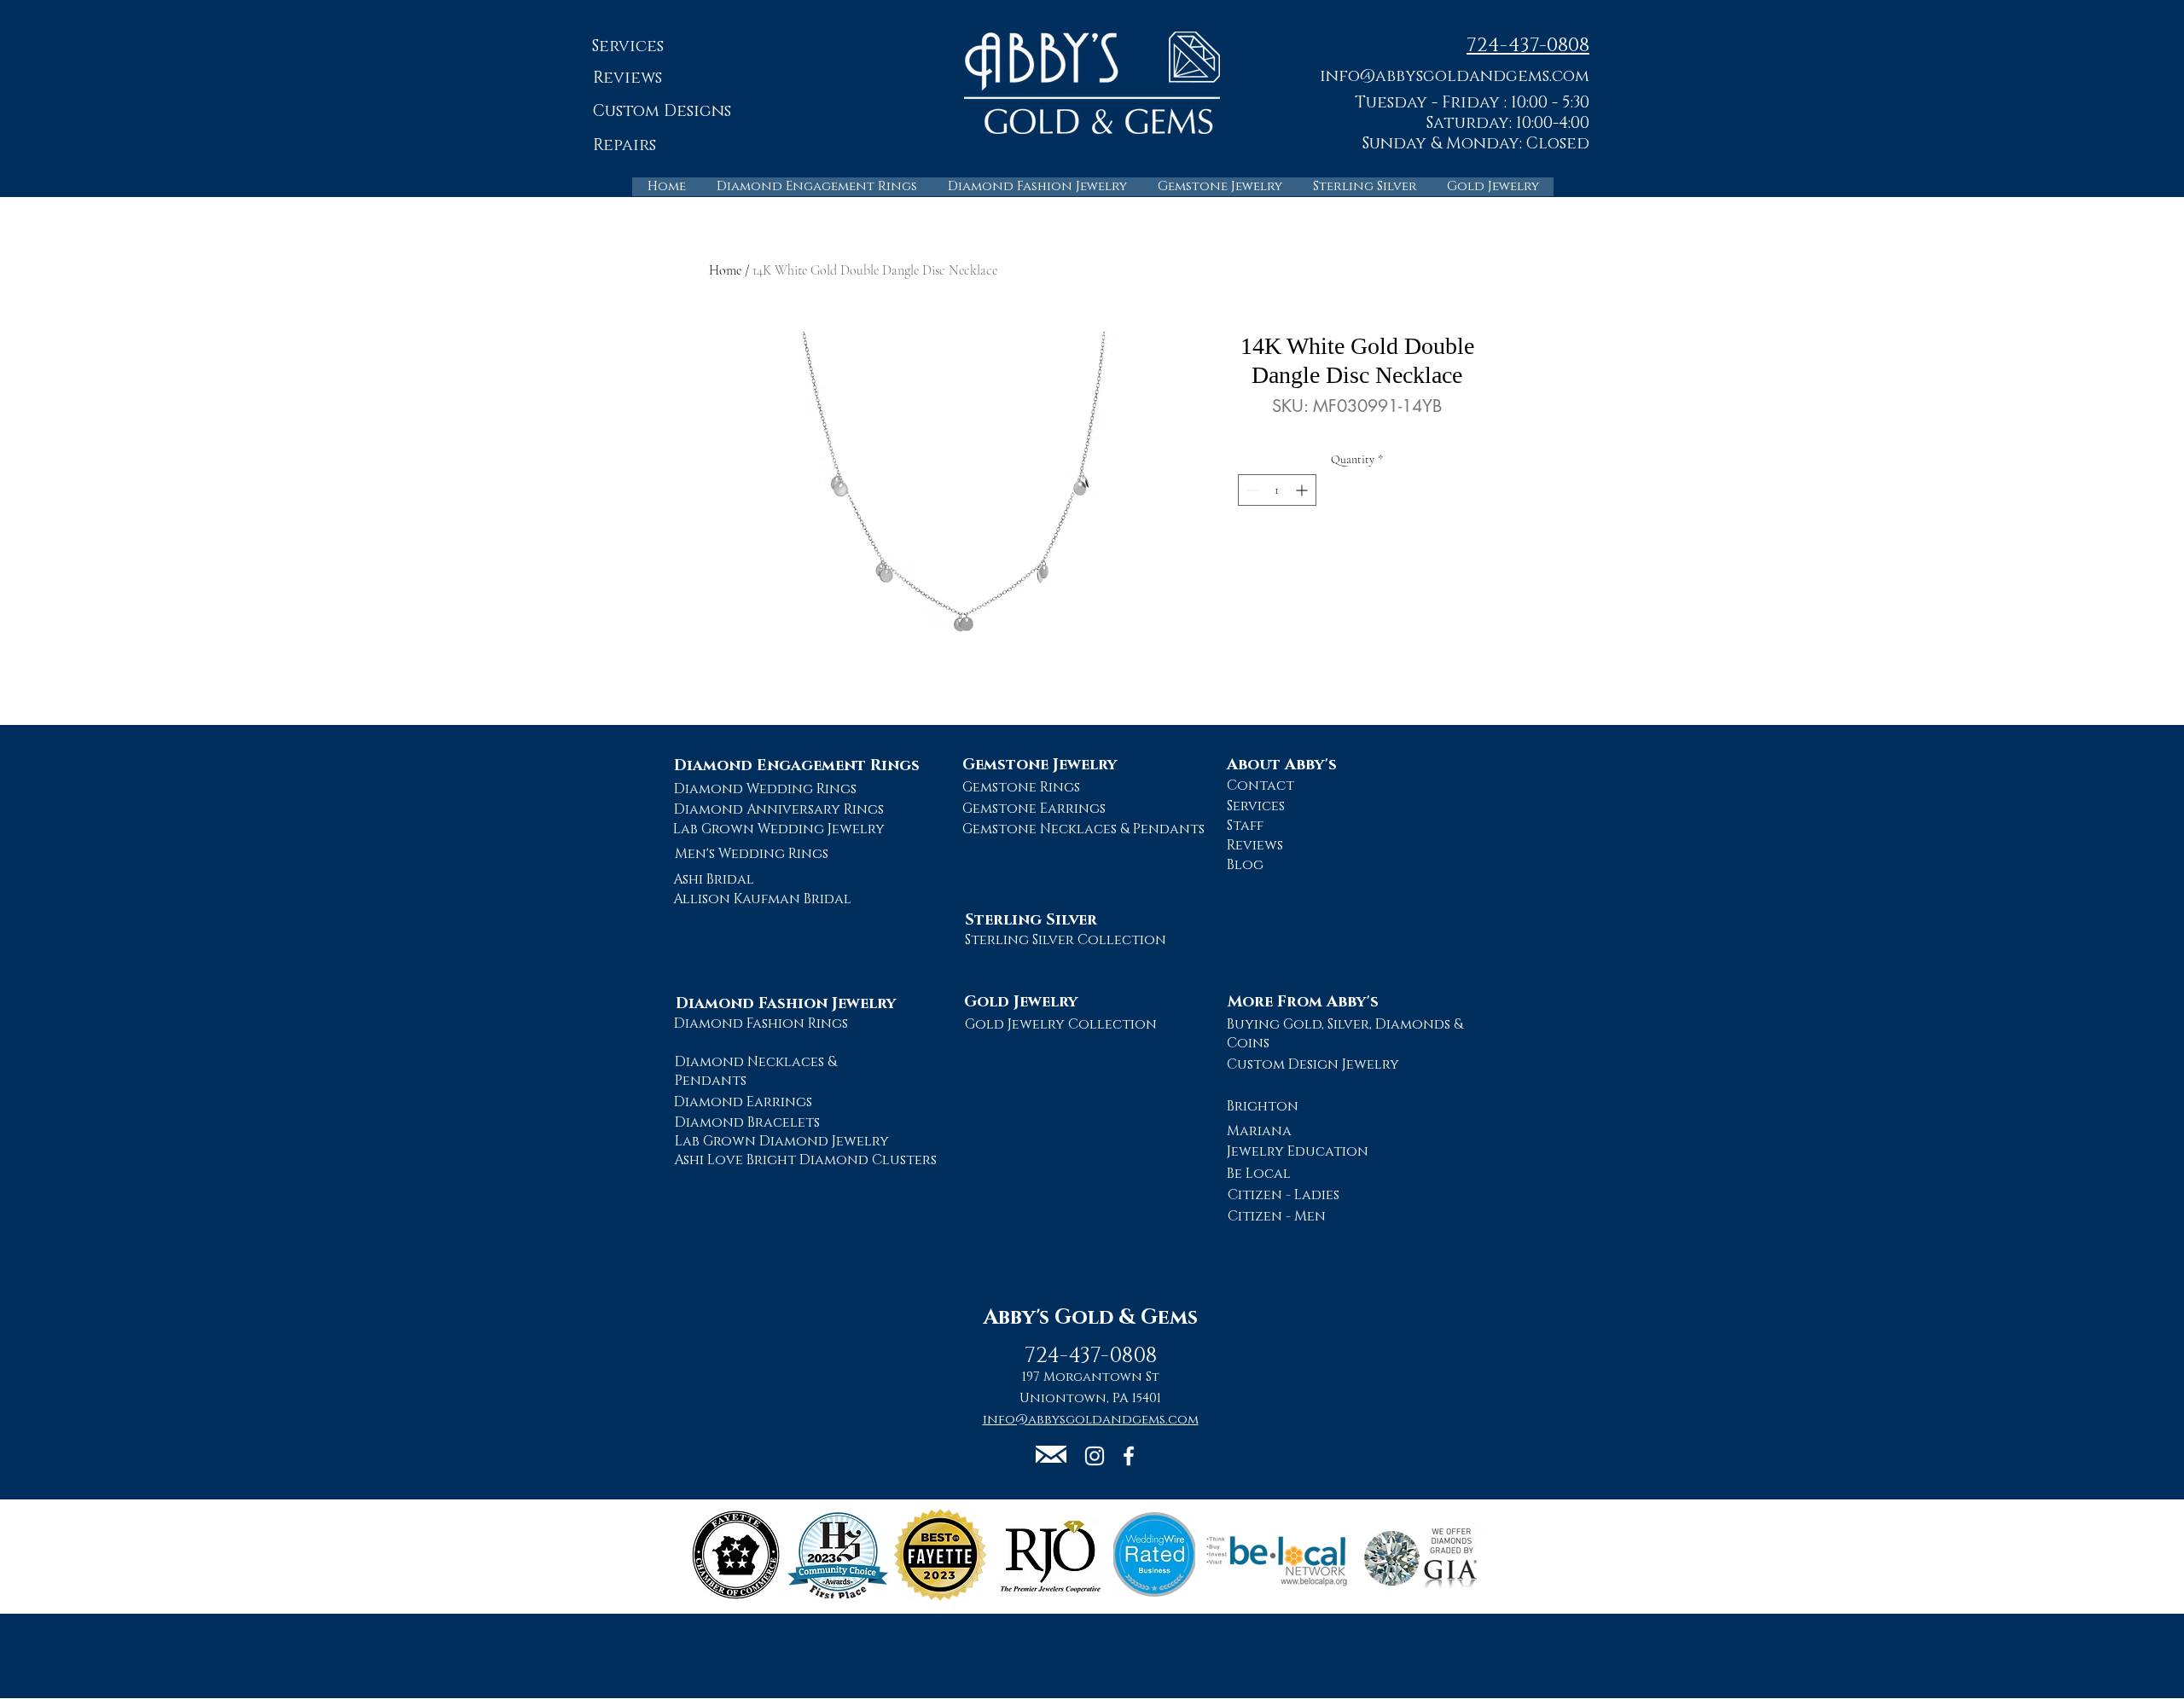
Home (725, 270)
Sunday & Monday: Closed (1476, 144)
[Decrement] (1251, 490)
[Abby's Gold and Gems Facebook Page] (1129, 1456)
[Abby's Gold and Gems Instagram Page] (1095, 1456)
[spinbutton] (1277, 490)
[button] (1455, 75)
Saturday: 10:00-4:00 (1508, 123)
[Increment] (1303, 490)
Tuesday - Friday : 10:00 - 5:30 (1472, 103)
